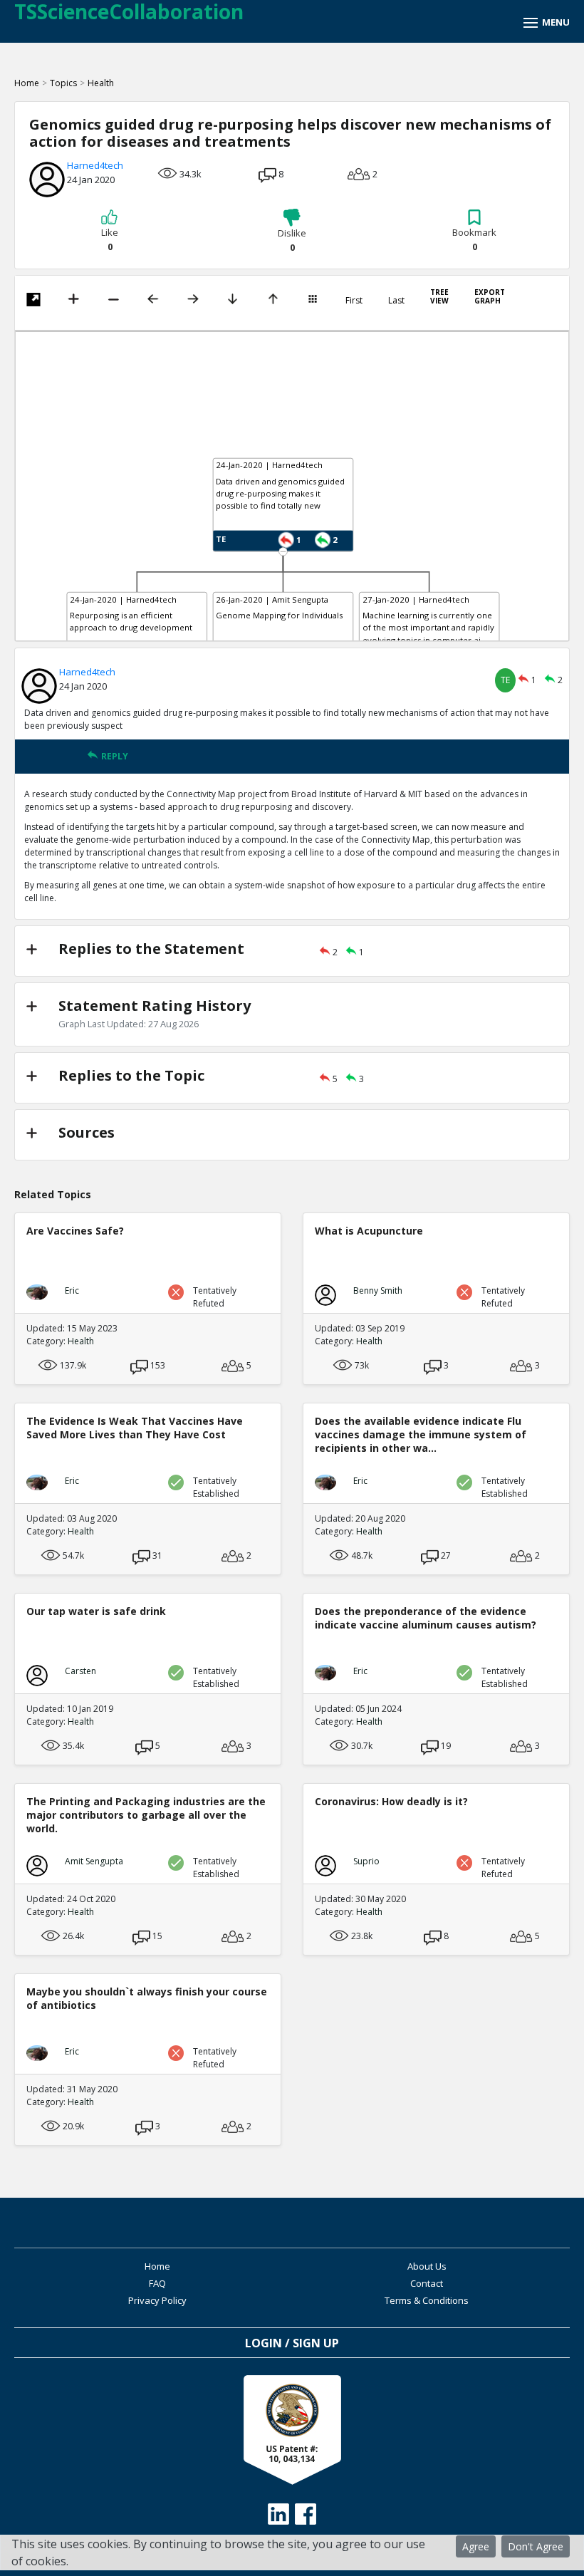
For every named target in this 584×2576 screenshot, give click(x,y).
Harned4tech (95, 165)
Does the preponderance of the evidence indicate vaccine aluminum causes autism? (426, 1618)
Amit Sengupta (94, 1861)
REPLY (115, 756)
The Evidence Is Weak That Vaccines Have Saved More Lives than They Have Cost (135, 1428)
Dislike (292, 240)
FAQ (157, 2283)
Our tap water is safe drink (96, 1611)
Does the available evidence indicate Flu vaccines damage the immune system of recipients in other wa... (421, 1434)
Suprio (366, 1861)
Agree (476, 2546)
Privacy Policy (157, 2300)
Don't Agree (536, 2546)
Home (27, 83)
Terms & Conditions (427, 2300)
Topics (63, 83)
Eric (72, 1290)
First (354, 301)
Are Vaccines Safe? (75, 1231)
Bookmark (474, 239)
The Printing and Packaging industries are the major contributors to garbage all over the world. (146, 1815)
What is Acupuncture (369, 1231)
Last (396, 301)
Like (110, 239)
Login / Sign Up (292, 2343)
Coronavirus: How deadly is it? (391, 1801)
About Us (427, 2266)
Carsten (80, 1671)
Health (101, 83)
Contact (427, 2283)
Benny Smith (378, 1290)
